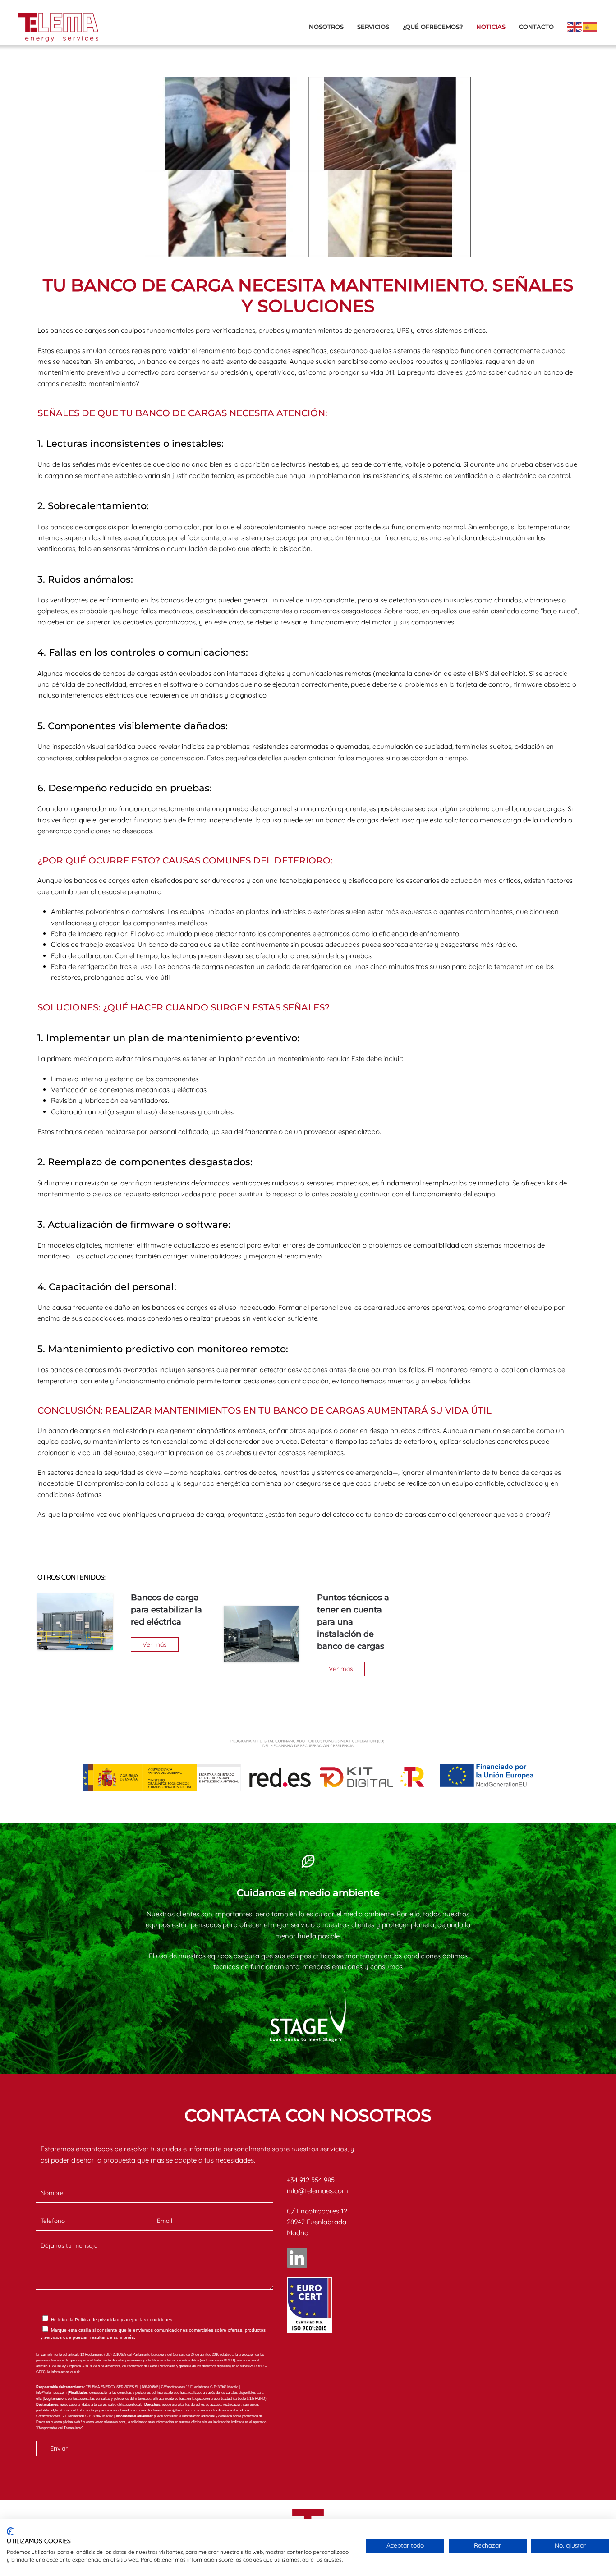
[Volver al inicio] (58, 27)
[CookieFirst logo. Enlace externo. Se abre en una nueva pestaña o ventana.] (10, 2531)
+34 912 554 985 (311, 2180)
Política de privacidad (97, 2320)
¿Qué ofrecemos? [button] (433, 27)
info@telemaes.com (317, 2191)
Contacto (536, 27)
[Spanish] (590, 26)
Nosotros (326, 27)
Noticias (491, 27)
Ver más (155, 1644)
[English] (575, 26)
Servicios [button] (373, 27)
